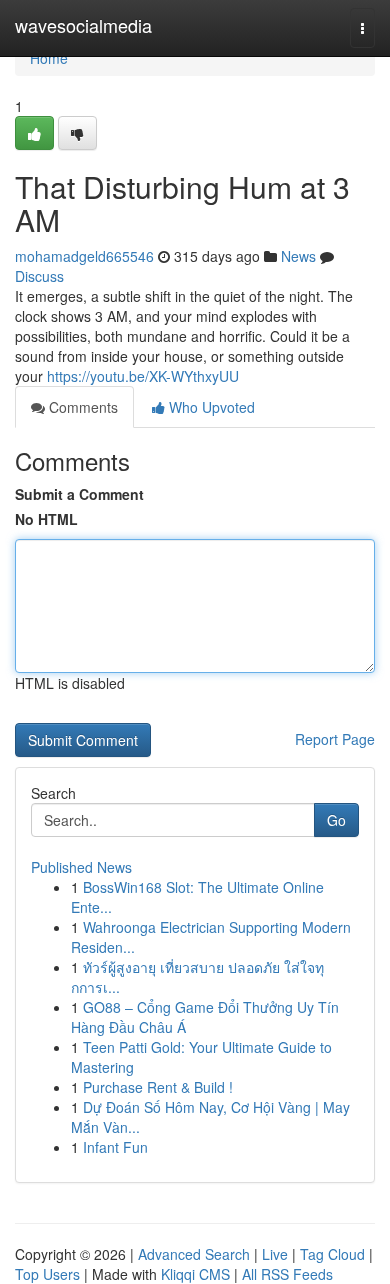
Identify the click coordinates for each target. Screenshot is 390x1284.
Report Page (335, 739)
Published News (81, 867)
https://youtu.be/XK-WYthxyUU (143, 376)
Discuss (39, 276)
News (298, 256)
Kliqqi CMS (195, 1274)
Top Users (47, 1274)
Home (49, 58)
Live (275, 1254)
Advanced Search (194, 1254)
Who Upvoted (210, 407)
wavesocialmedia (83, 25)
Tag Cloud (332, 1254)
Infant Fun (115, 1147)
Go (336, 820)
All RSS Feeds (287, 1274)
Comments (81, 407)
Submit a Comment (79, 494)
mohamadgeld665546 (84, 256)
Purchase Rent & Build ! (158, 1087)
